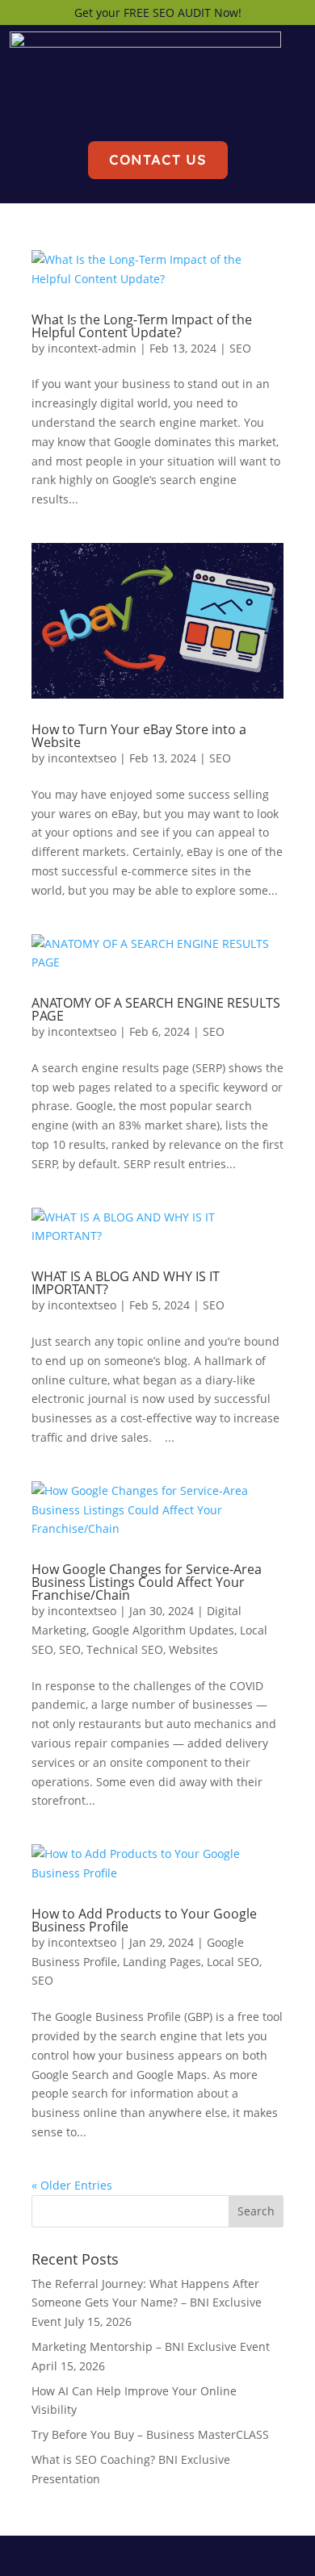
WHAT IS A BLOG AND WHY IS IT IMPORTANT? (126, 1283)
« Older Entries (72, 2185)
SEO (240, 348)
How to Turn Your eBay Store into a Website (139, 736)
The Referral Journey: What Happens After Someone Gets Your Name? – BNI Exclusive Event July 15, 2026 (147, 2303)
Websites (193, 1649)
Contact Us (158, 159)
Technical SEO (125, 1649)
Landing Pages (162, 1962)
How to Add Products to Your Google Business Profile (144, 1920)
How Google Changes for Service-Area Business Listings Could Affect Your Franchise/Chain (147, 1582)
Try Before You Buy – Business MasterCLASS (150, 2434)
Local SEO (233, 1962)
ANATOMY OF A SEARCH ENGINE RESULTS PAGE (156, 1009)
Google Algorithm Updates (163, 1630)
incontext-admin (92, 348)
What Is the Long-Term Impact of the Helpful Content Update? (142, 326)
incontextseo (82, 758)
